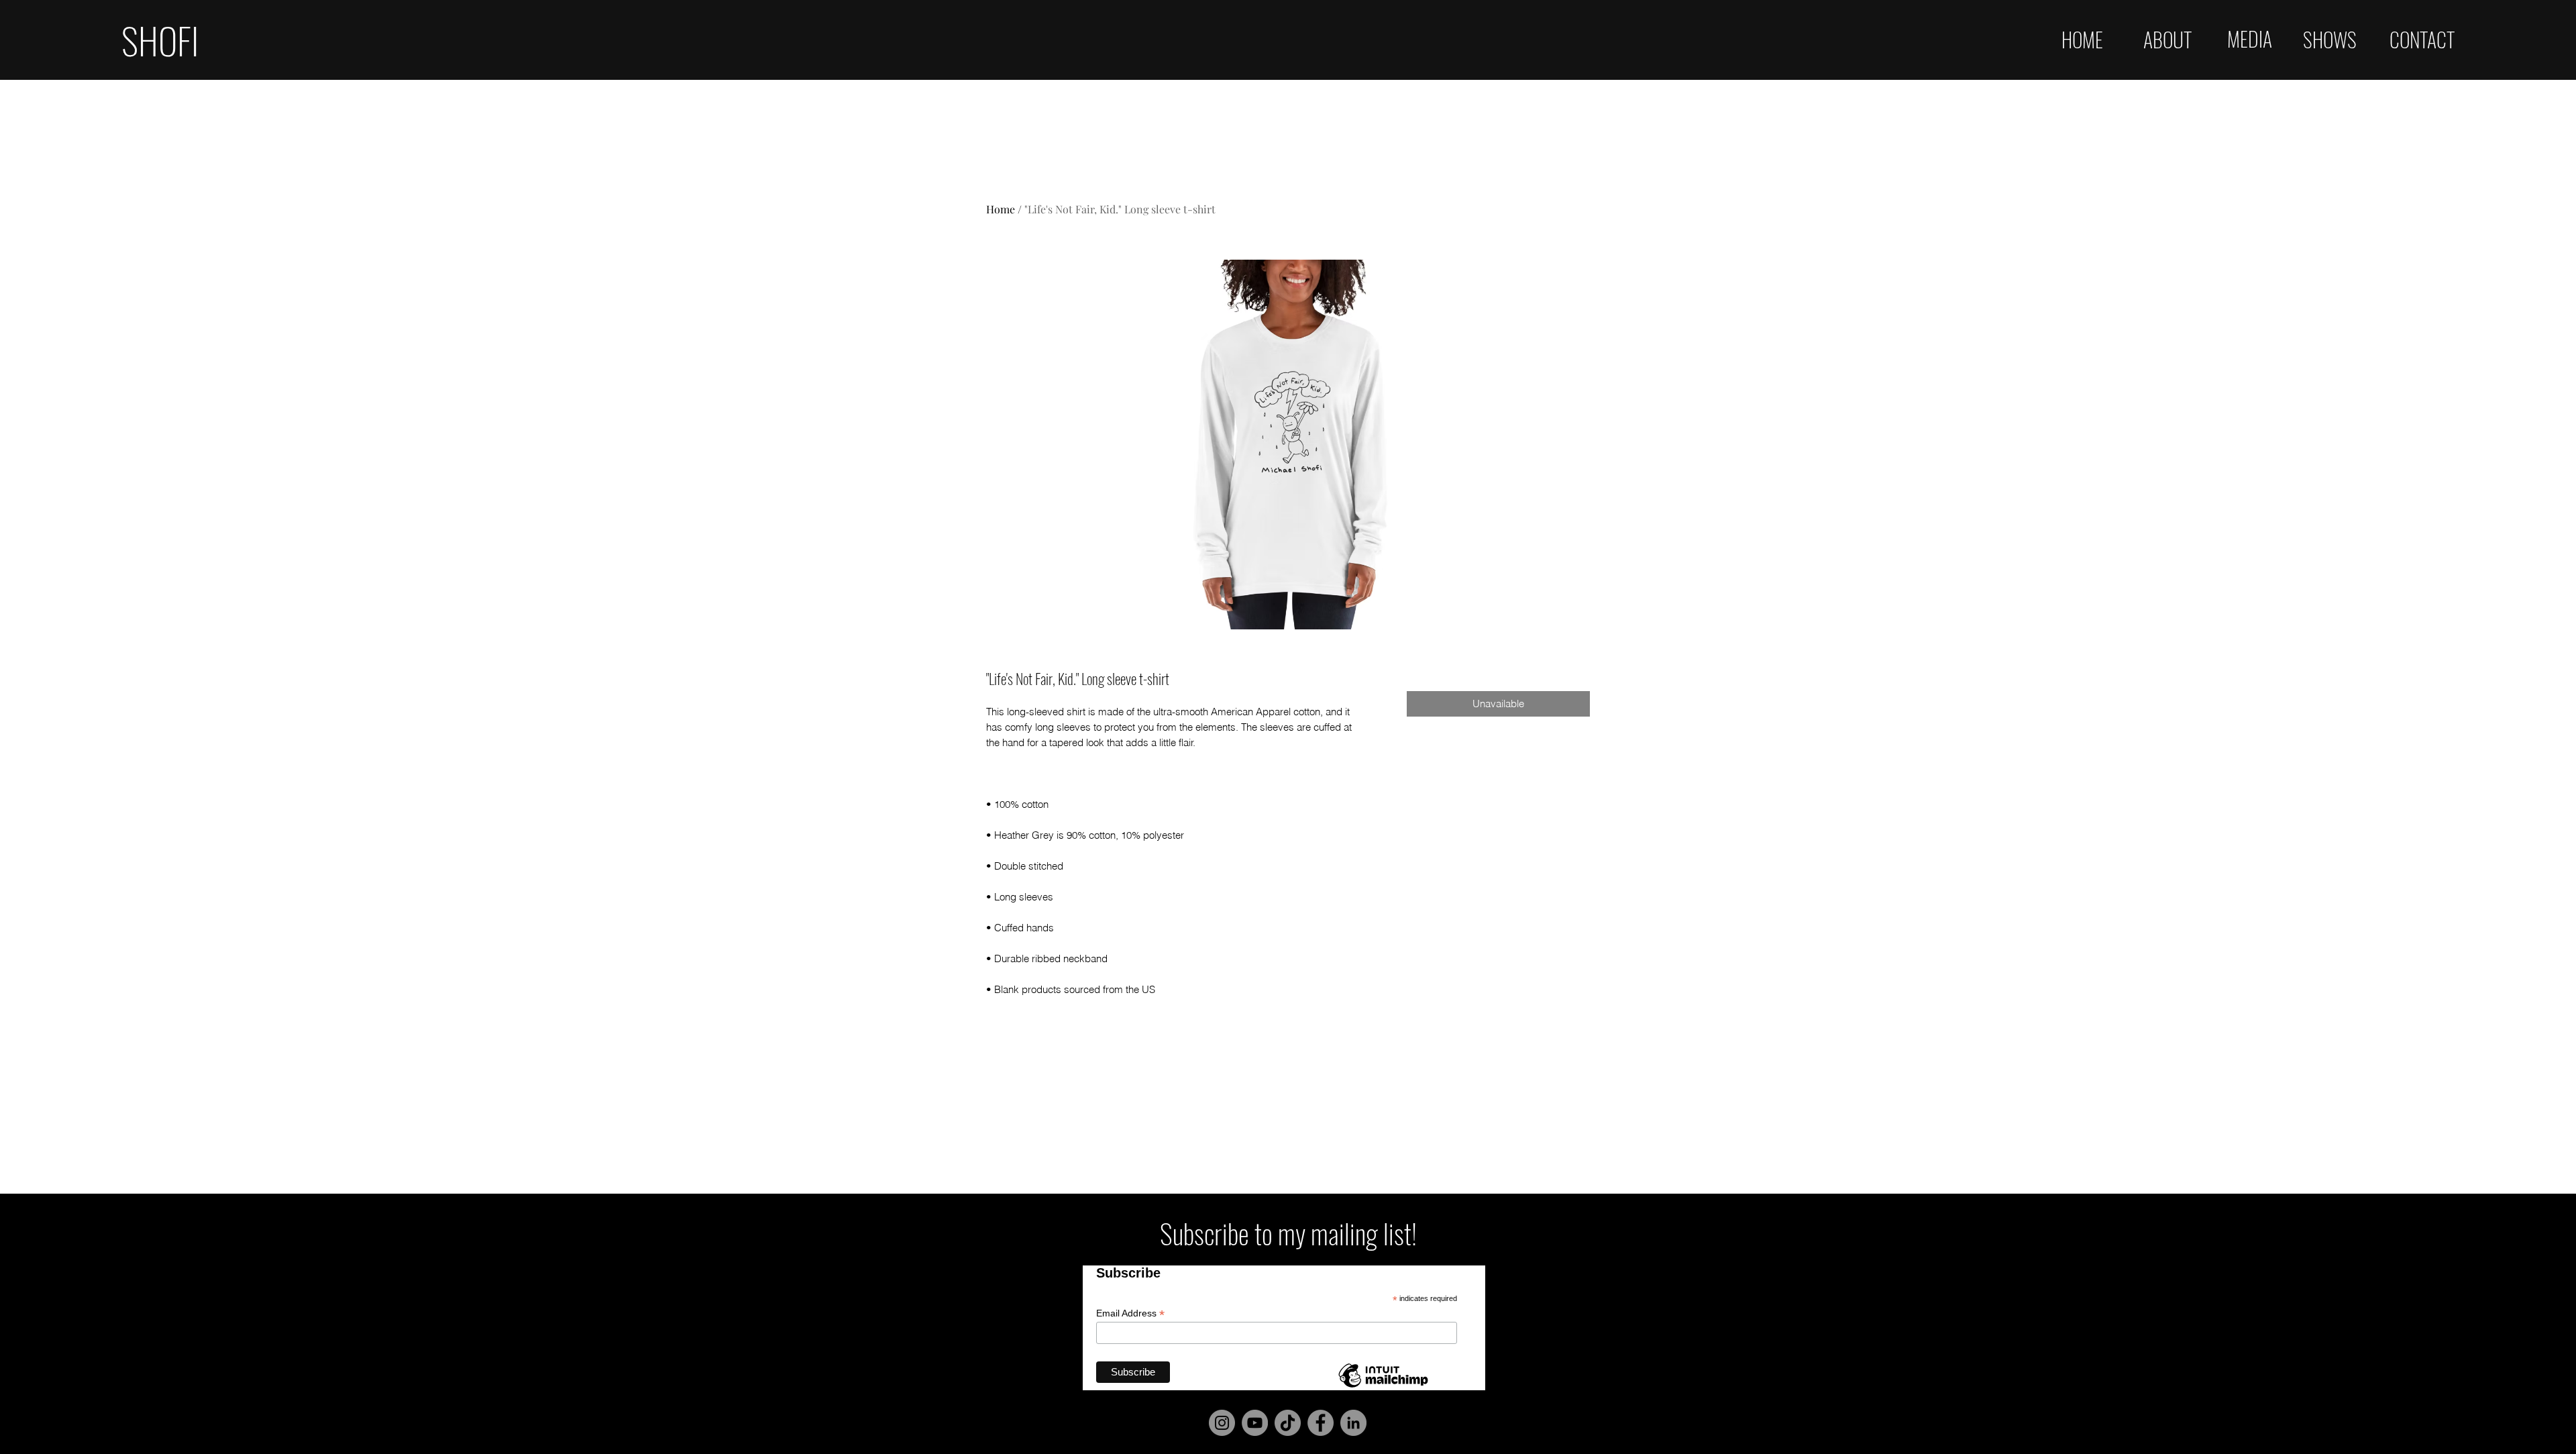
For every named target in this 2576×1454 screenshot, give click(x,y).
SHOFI (160, 40)
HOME (2082, 39)
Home (1001, 209)
